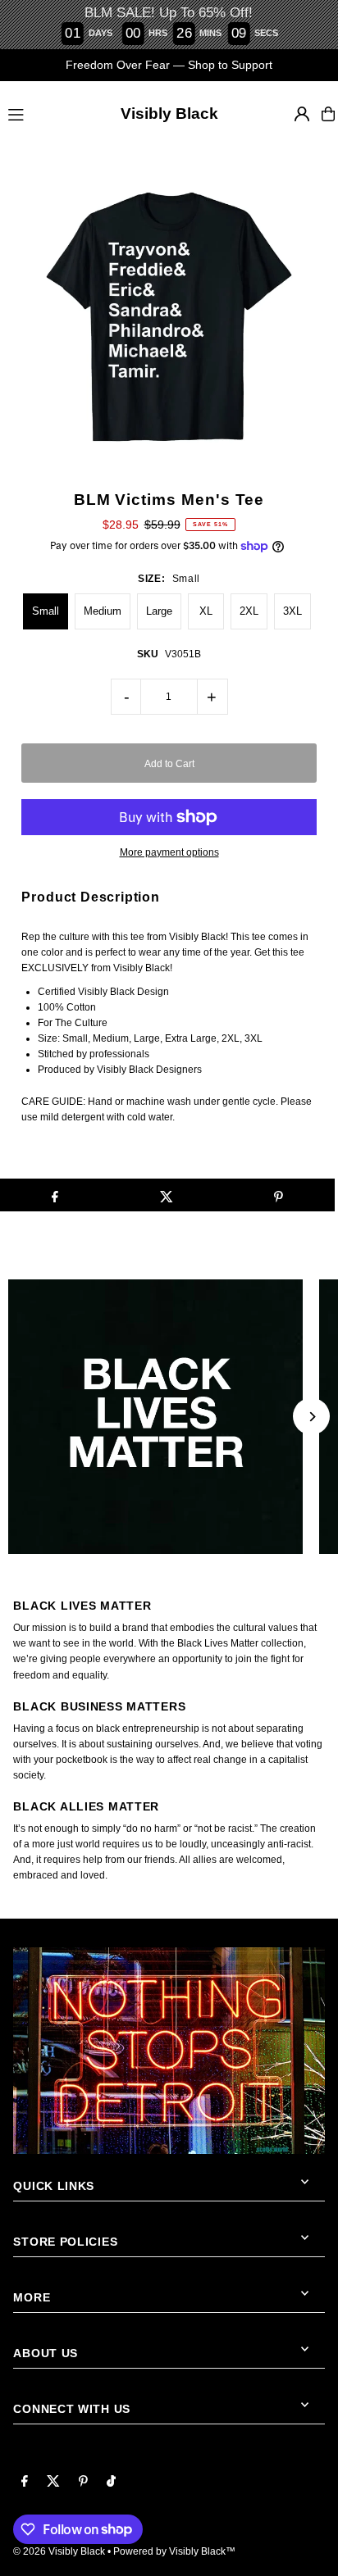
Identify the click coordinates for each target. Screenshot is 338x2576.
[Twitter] (53, 2482)
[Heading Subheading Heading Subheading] (169, 1417)
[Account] (302, 114)
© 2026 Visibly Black (59, 2551)
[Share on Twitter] (166, 1195)
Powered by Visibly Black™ (174, 2551)
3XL (292, 611)
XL (206, 611)
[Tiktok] (111, 2482)
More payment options (169, 852)
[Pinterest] (83, 2482)
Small (46, 611)
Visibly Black (169, 114)
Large (159, 611)
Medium (103, 611)
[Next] (311, 1417)
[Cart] (328, 114)
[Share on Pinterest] (279, 1195)
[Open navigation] (40, 113)
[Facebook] (25, 2482)
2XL (249, 611)
